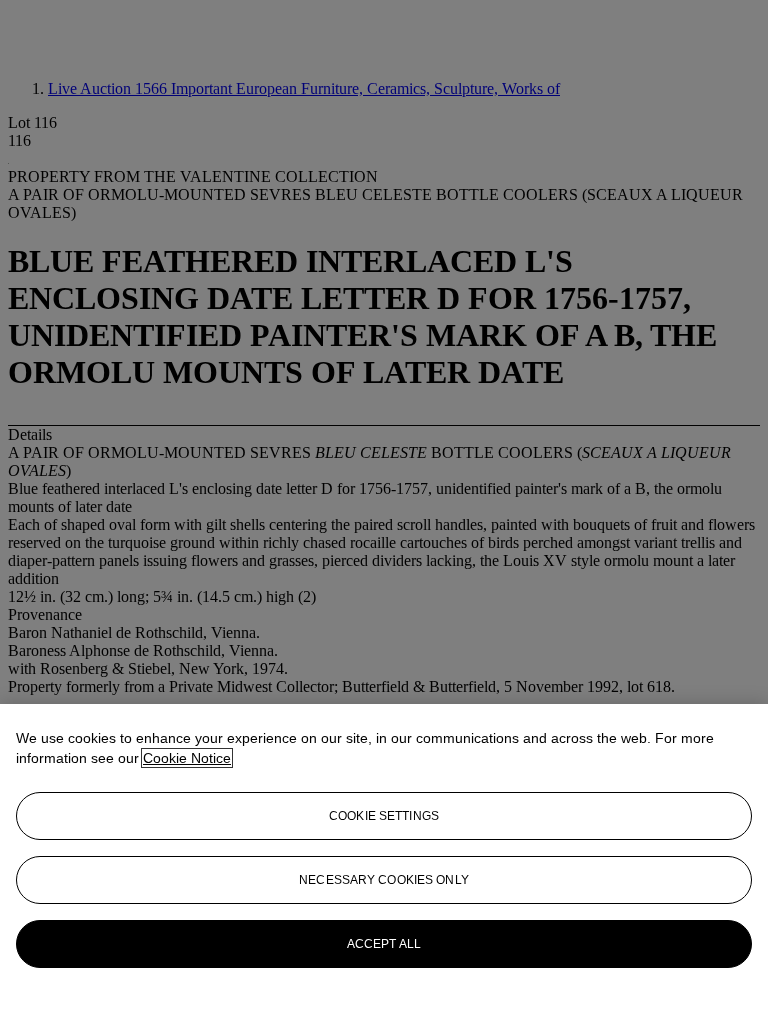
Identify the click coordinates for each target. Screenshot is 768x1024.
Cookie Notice (187, 758)
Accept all (384, 944)
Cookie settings (384, 816)
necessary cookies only (384, 880)
